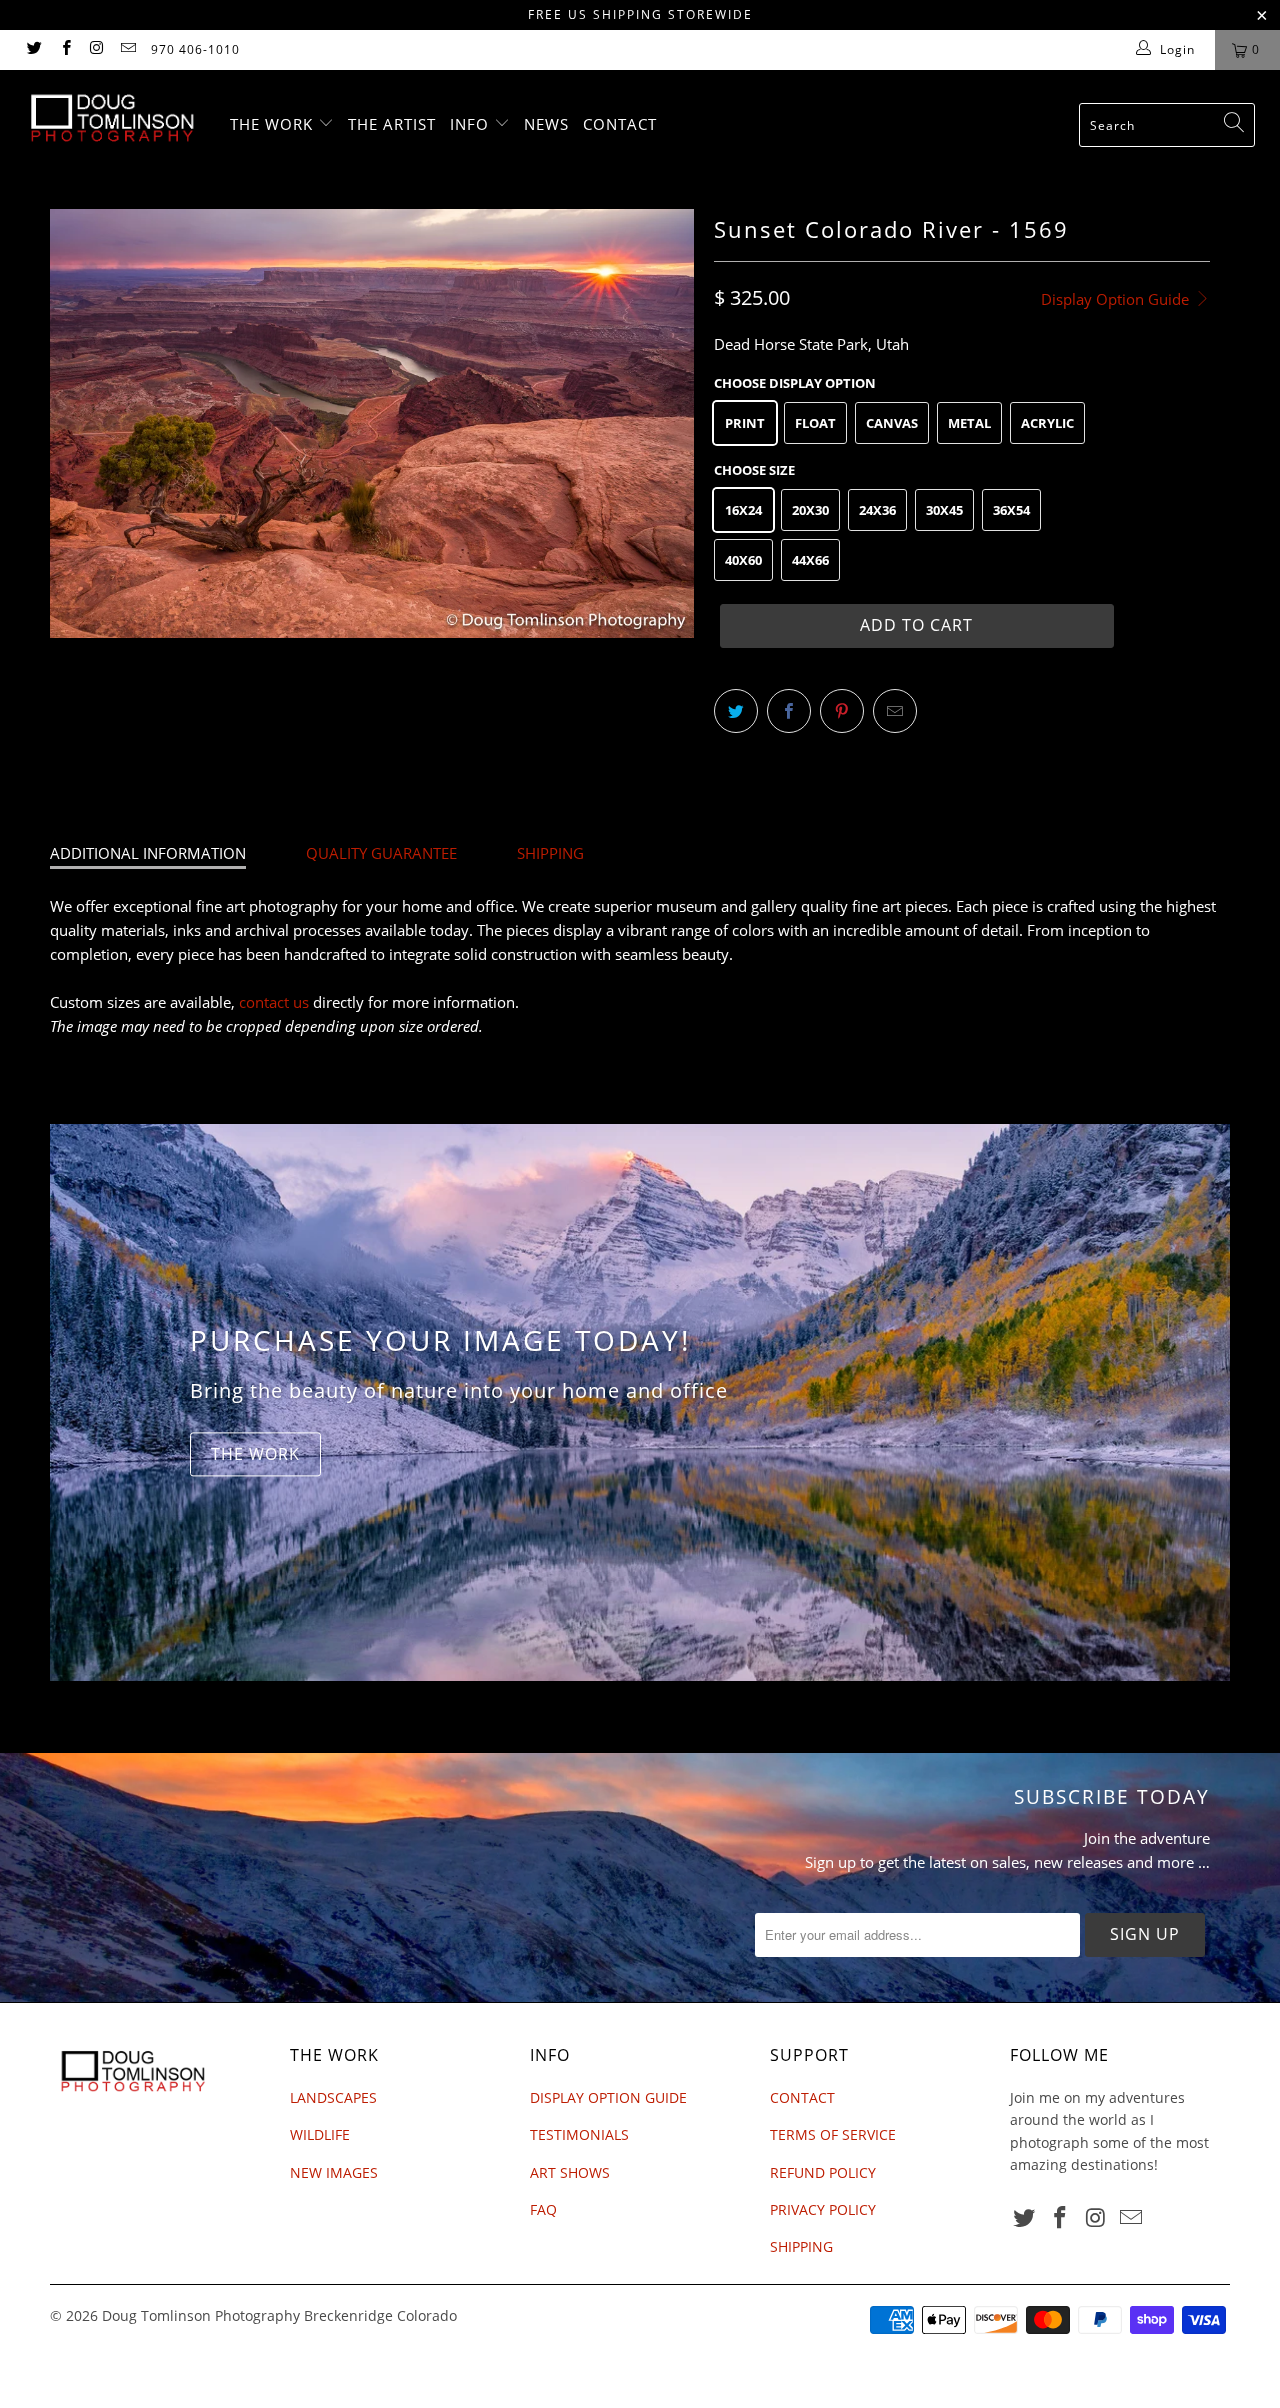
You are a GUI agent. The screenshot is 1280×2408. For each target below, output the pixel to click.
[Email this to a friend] (895, 711)
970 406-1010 (195, 49)
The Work (255, 1454)
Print (745, 423)
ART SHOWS (570, 2172)
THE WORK (274, 124)
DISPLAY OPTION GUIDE (608, 2097)
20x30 (810, 510)
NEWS (546, 124)
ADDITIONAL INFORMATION (148, 853)
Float (815, 423)
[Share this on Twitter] (736, 711)
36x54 (1011, 510)
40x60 (743, 560)
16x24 (743, 510)
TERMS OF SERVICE (833, 2134)
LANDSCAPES (333, 2097)
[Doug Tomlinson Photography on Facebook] (64, 49)
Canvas (892, 423)
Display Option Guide (1117, 299)
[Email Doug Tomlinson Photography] (127, 49)
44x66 (810, 560)
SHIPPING (550, 853)
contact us (274, 1002)
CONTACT (620, 124)
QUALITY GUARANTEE (381, 853)
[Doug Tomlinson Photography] (112, 118)
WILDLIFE (320, 2134)
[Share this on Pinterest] (842, 711)
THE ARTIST (392, 124)
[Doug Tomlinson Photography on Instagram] (96, 49)
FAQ (543, 2209)
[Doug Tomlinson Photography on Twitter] (33, 49)
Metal (969, 423)
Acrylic (1047, 423)
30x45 (944, 510)
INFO (472, 124)
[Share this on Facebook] (789, 711)
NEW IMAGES (334, 2172)
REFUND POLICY (823, 2172)
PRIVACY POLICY (823, 2209)
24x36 (877, 510)
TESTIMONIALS (579, 2134)
